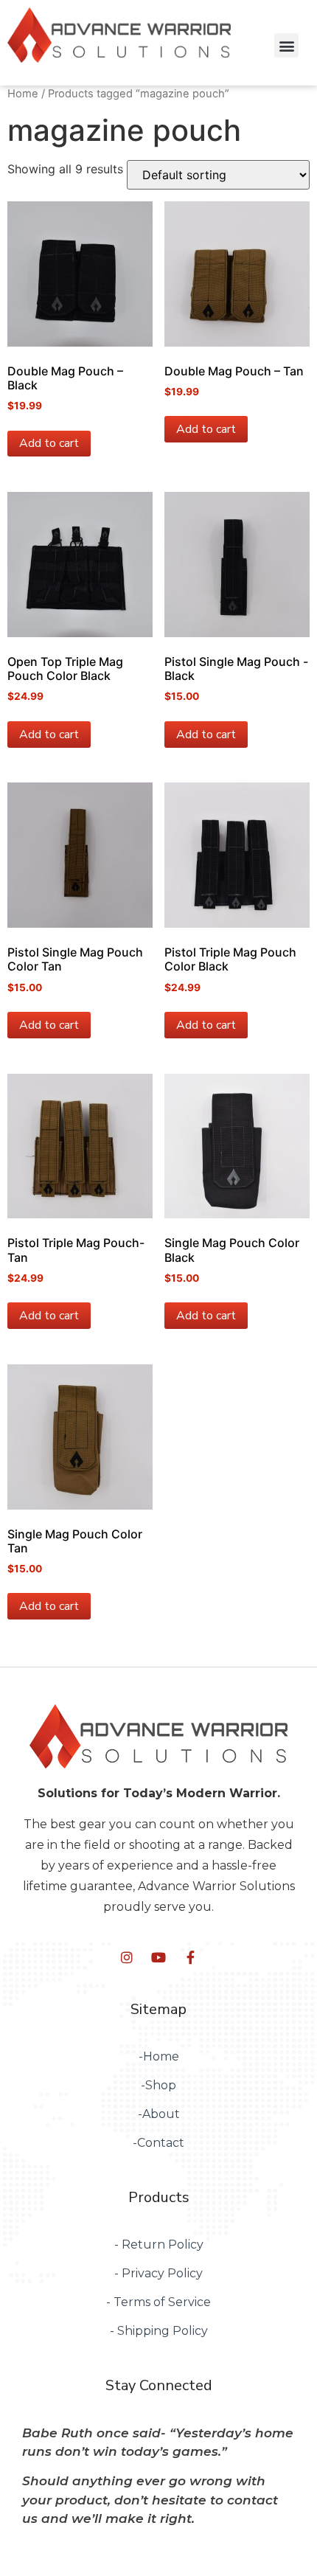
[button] (286, 45)
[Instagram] (127, 1957)
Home (23, 94)
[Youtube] (158, 1957)
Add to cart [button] (49, 443)
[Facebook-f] (190, 1957)
